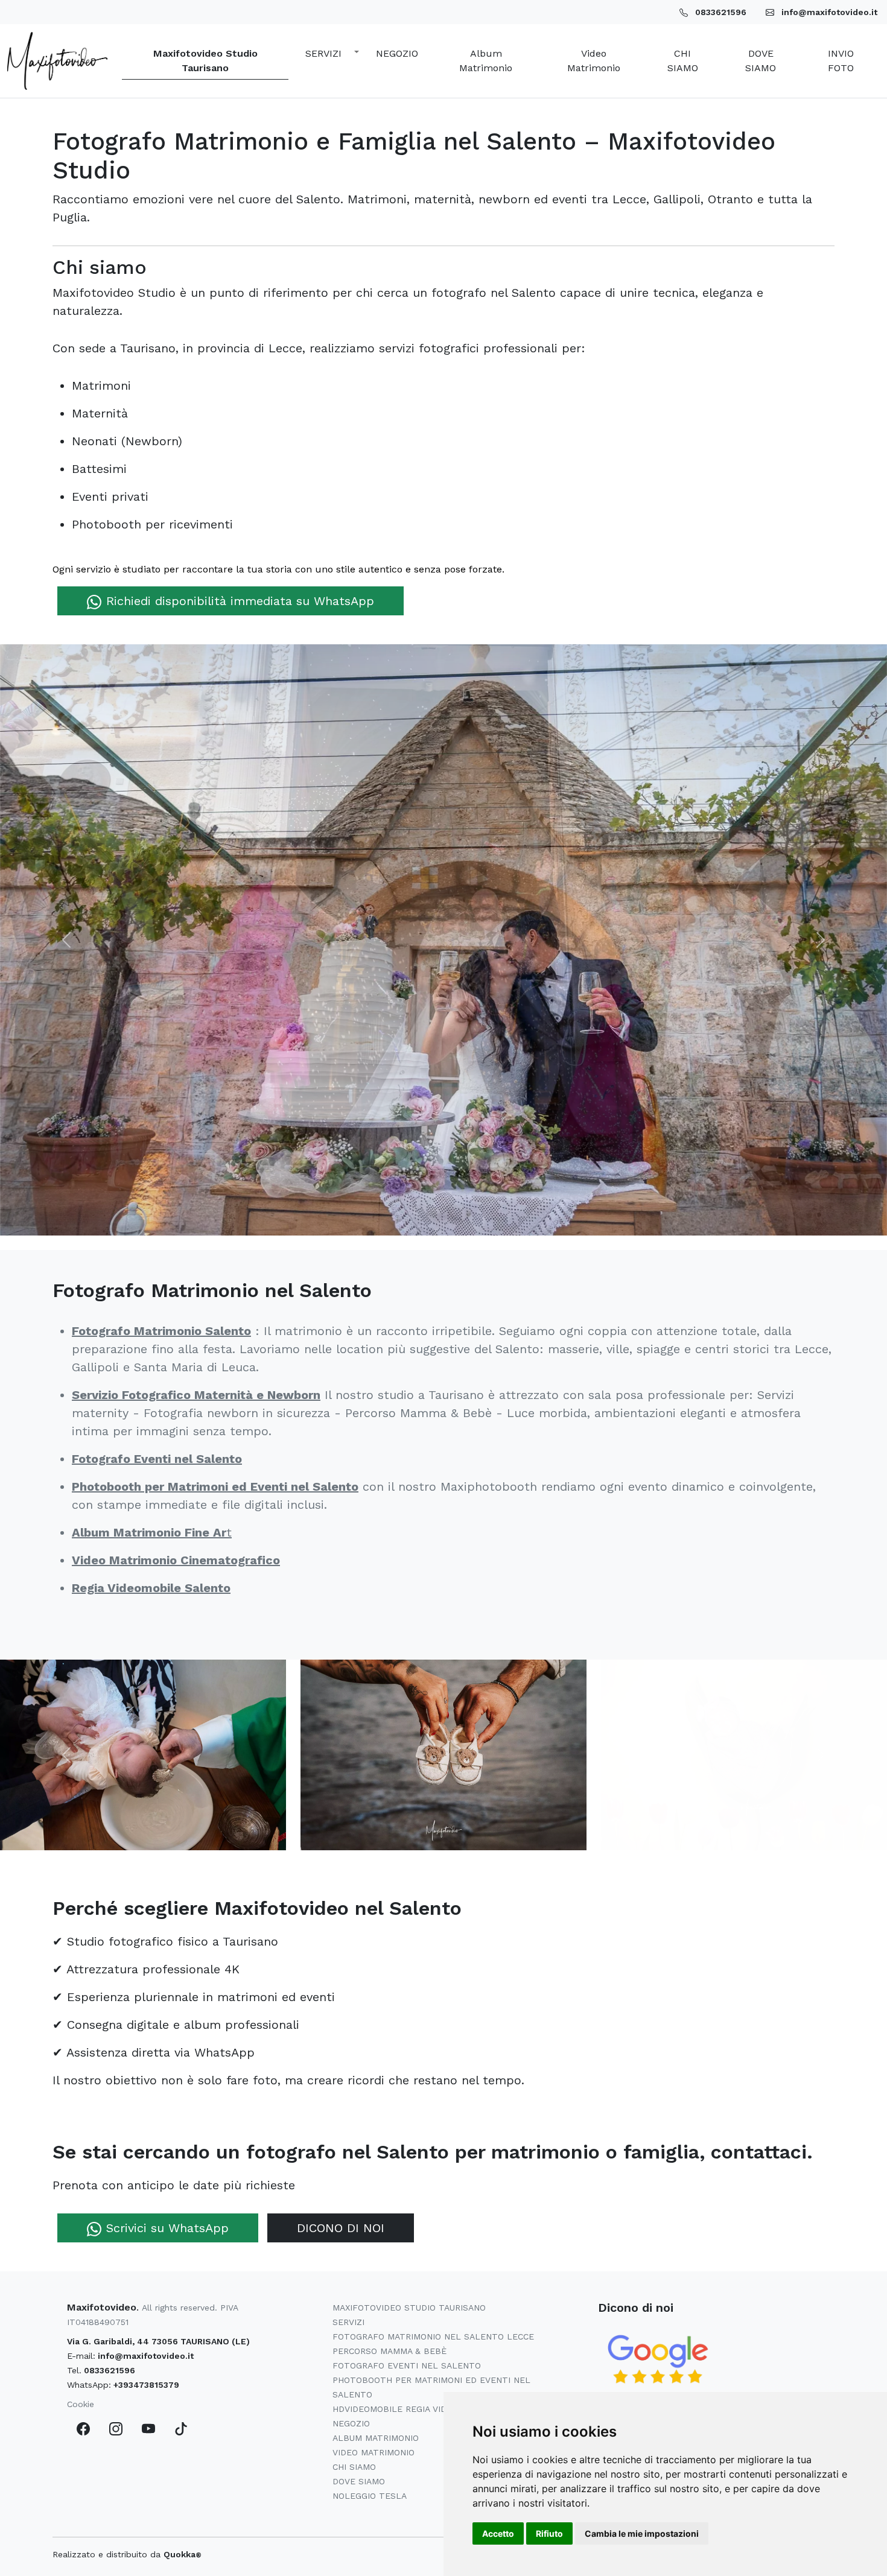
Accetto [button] (498, 2533)
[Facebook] (83, 2428)
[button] (329, 54)
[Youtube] (148, 2428)
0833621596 (110, 2370)
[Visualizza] (143, 1754)
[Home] (57, 61)
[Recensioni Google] (658, 2359)
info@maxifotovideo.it (146, 2356)
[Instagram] (116, 2428)
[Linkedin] (181, 2428)
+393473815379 (146, 2385)
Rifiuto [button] (549, 2533)
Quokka (183, 2554)
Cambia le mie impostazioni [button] (642, 2533)
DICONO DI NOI (341, 2228)
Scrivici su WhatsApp (167, 2228)
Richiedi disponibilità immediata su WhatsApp (240, 601)
